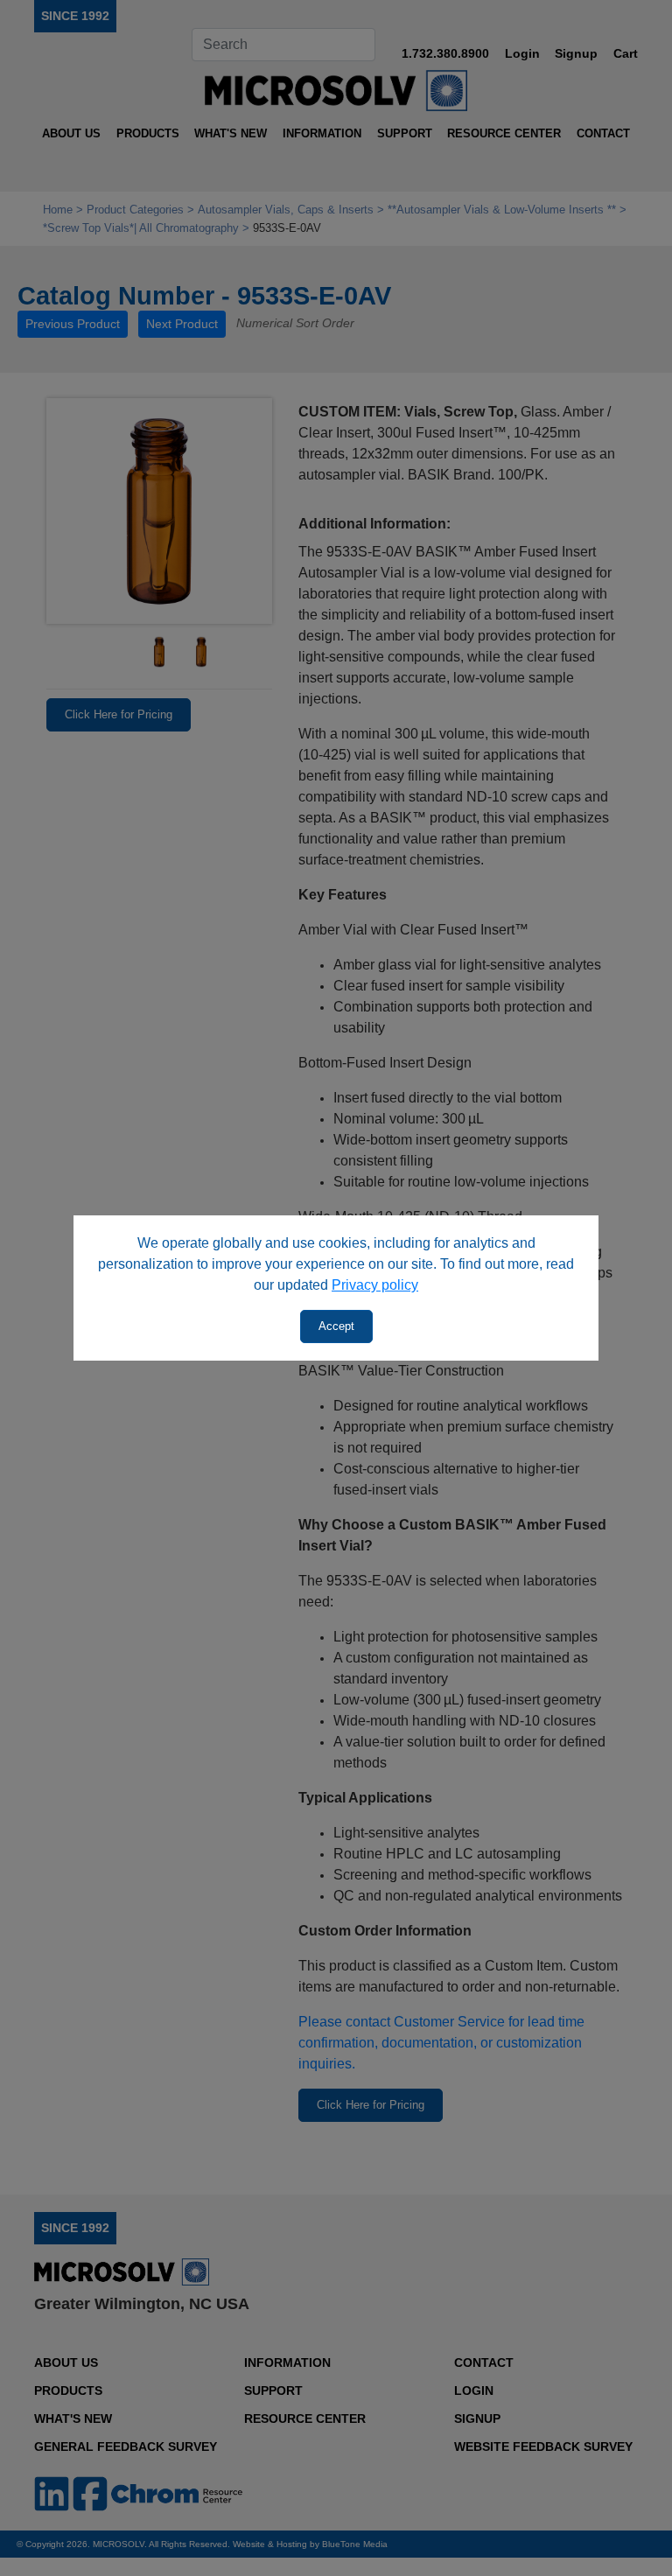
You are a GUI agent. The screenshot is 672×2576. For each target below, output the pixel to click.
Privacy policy (375, 1285)
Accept (336, 1326)
